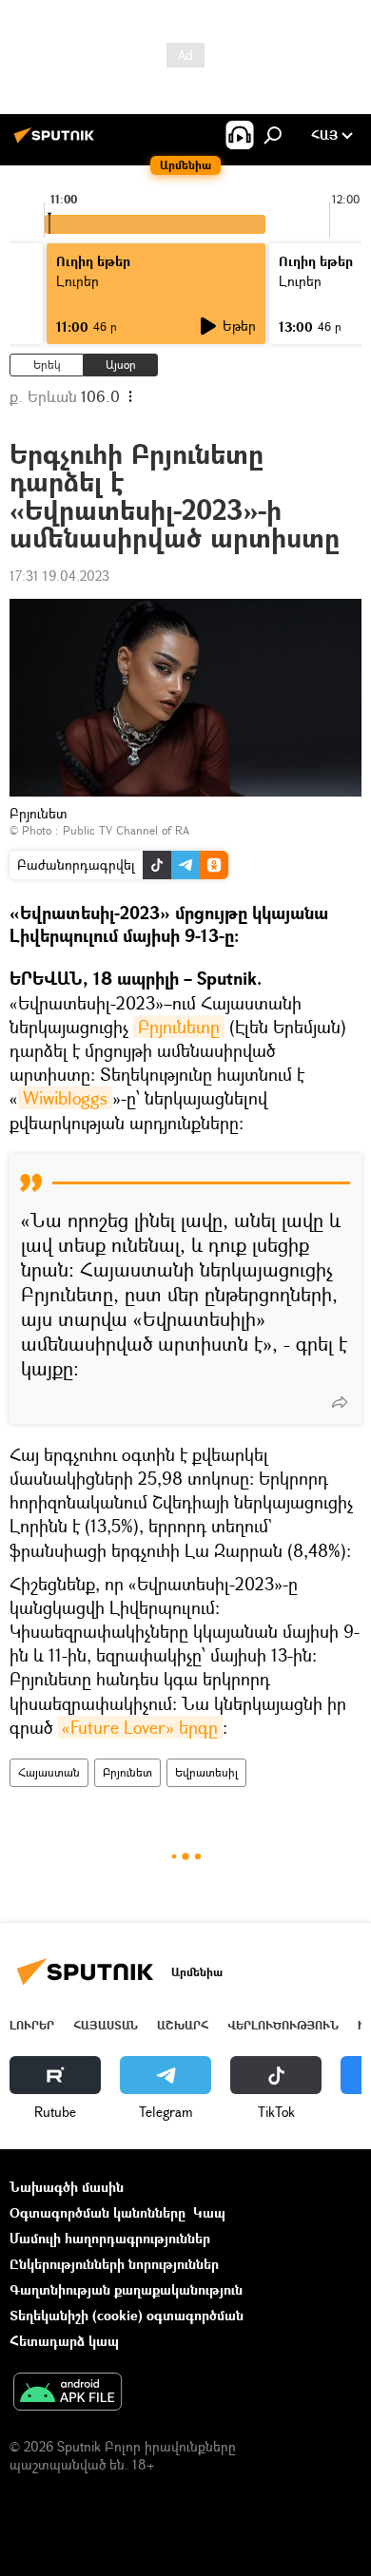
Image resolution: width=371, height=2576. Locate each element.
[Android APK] (68, 2393)
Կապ (209, 2212)
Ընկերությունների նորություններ (114, 2264)
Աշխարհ (183, 2025)
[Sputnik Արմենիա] (57, 142)
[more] (340, 1402)
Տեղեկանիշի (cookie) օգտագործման (127, 2315)
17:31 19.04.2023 (59, 576)
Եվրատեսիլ (206, 1772)
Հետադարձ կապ (64, 2341)
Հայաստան (49, 1772)
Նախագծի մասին (67, 2187)
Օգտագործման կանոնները (98, 2212)
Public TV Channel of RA (126, 830)
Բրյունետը (179, 1027)
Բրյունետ (127, 1772)
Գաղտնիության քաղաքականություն (126, 2289)
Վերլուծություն (283, 2025)
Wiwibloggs (65, 1098)
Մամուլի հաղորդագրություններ (110, 2238)
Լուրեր (32, 2025)
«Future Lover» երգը (140, 1727)
